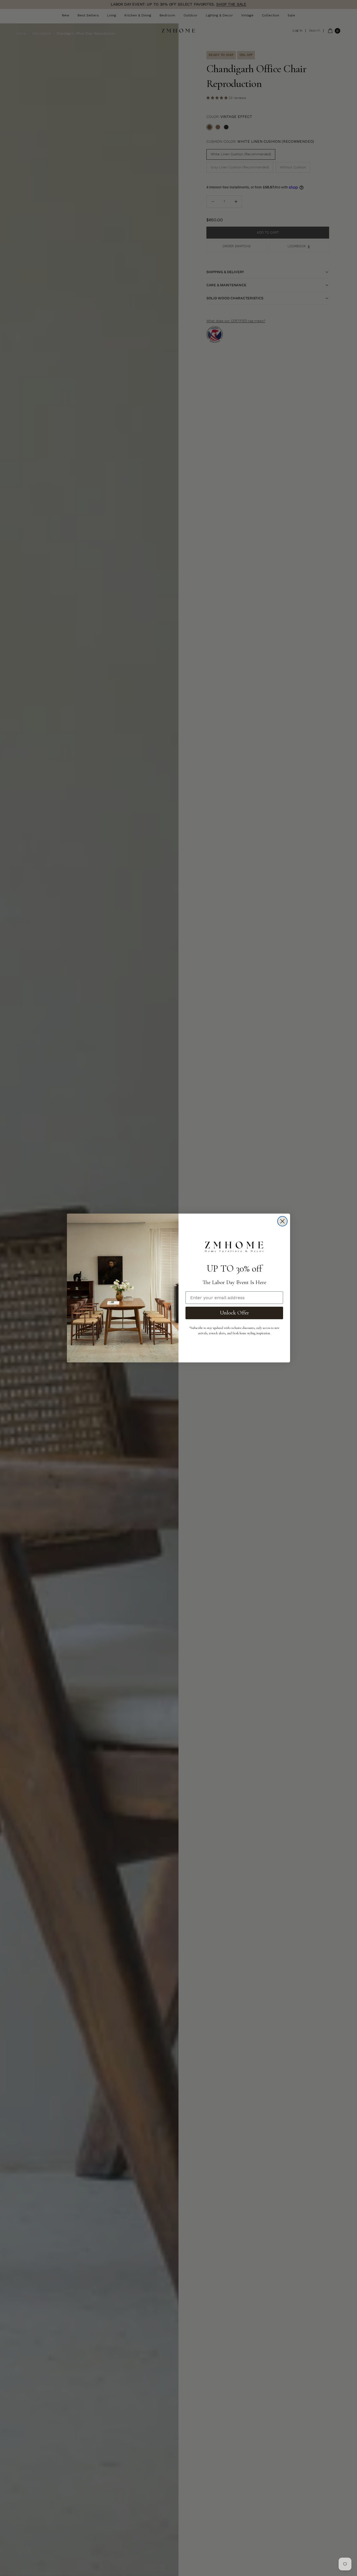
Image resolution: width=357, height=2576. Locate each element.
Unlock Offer (234, 1313)
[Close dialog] (282, 1221)
